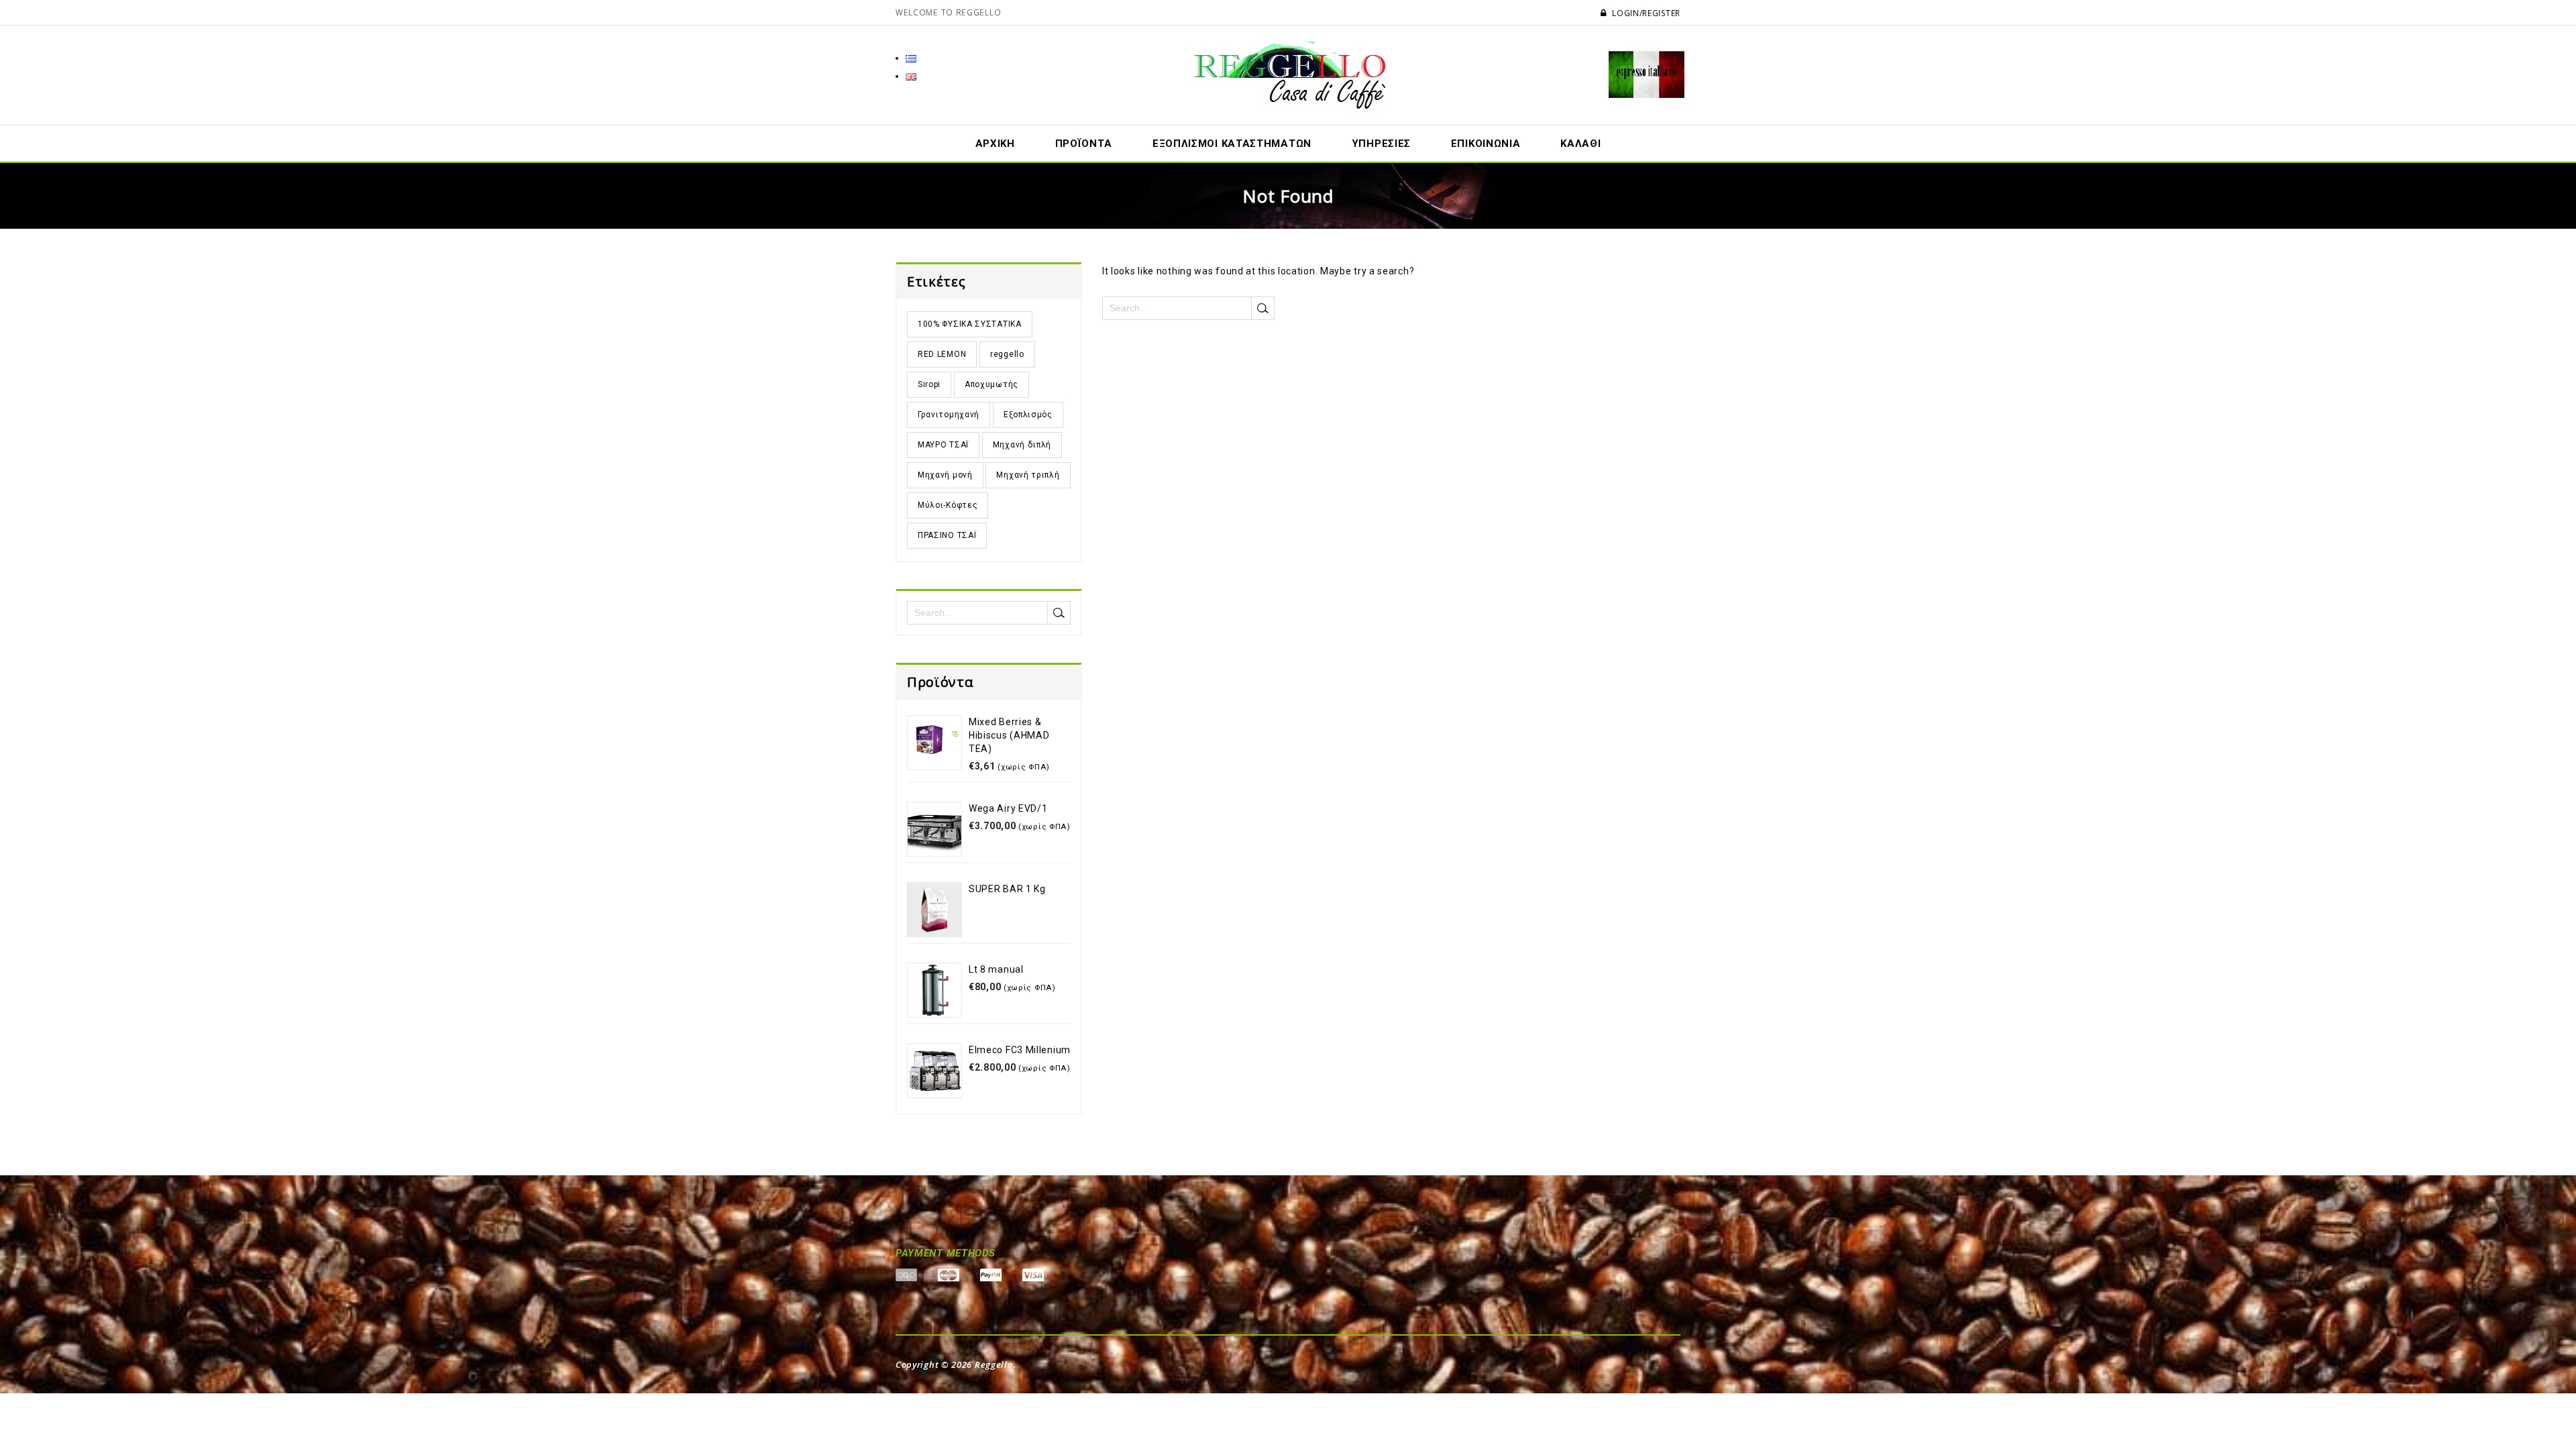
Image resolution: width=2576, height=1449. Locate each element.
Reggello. (995, 1364)
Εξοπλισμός (1028, 415)
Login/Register (1645, 13)
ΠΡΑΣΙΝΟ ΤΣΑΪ (947, 535)
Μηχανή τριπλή (1028, 475)
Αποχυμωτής (991, 384)
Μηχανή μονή (945, 475)
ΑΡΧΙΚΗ (995, 144)
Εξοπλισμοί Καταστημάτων (1232, 144)
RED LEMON (942, 354)
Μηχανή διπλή (1022, 445)
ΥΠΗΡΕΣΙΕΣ (1381, 144)
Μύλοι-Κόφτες (948, 505)
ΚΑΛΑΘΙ (1580, 144)
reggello (1007, 354)
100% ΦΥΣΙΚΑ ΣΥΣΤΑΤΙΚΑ (970, 324)
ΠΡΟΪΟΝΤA (1084, 144)
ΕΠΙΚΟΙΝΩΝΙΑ (1486, 144)
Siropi (929, 384)
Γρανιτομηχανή (949, 415)
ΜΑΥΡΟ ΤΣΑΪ (943, 445)
